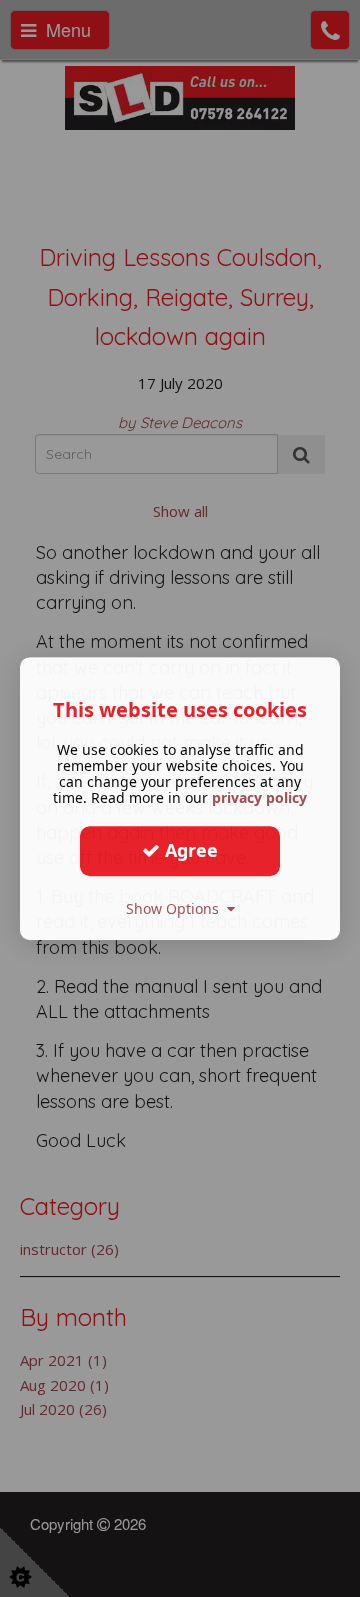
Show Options (176, 908)
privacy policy (259, 797)
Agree (189, 850)
